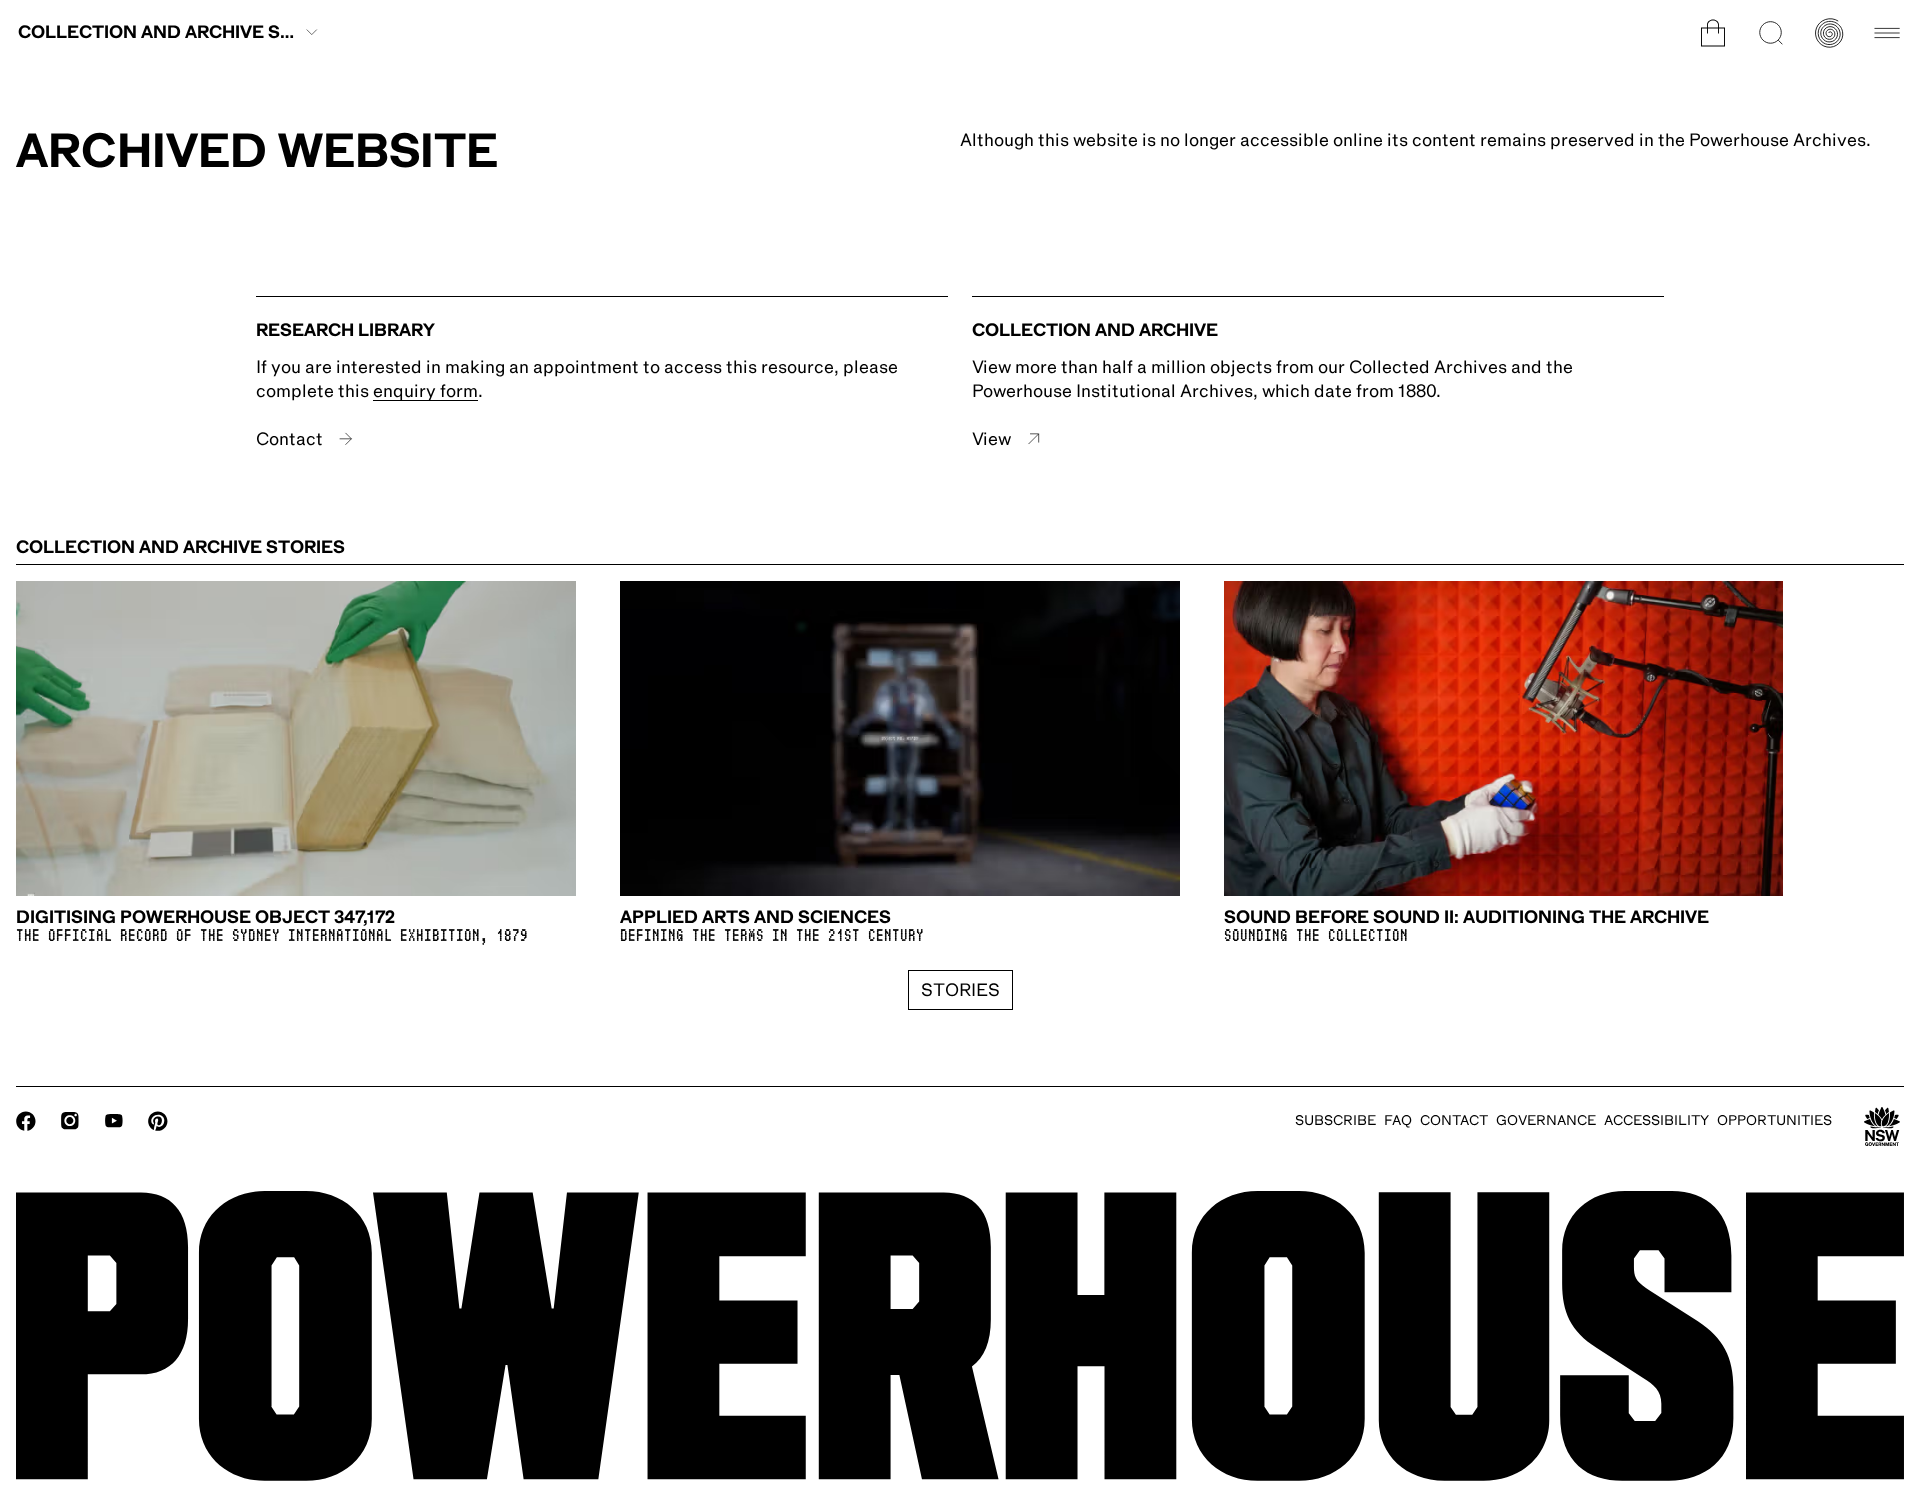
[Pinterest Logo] (158, 1121)
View (991, 439)
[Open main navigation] (1887, 33)
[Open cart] (1713, 33)
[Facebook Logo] (26, 1121)
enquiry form (425, 391)
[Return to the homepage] (960, 1336)
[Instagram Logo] (70, 1121)
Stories (960, 990)
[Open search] (1771, 33)
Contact (289, 439)
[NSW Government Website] (1882, 1127)
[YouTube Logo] (114, 1121)
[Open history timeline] (1829, 33)
